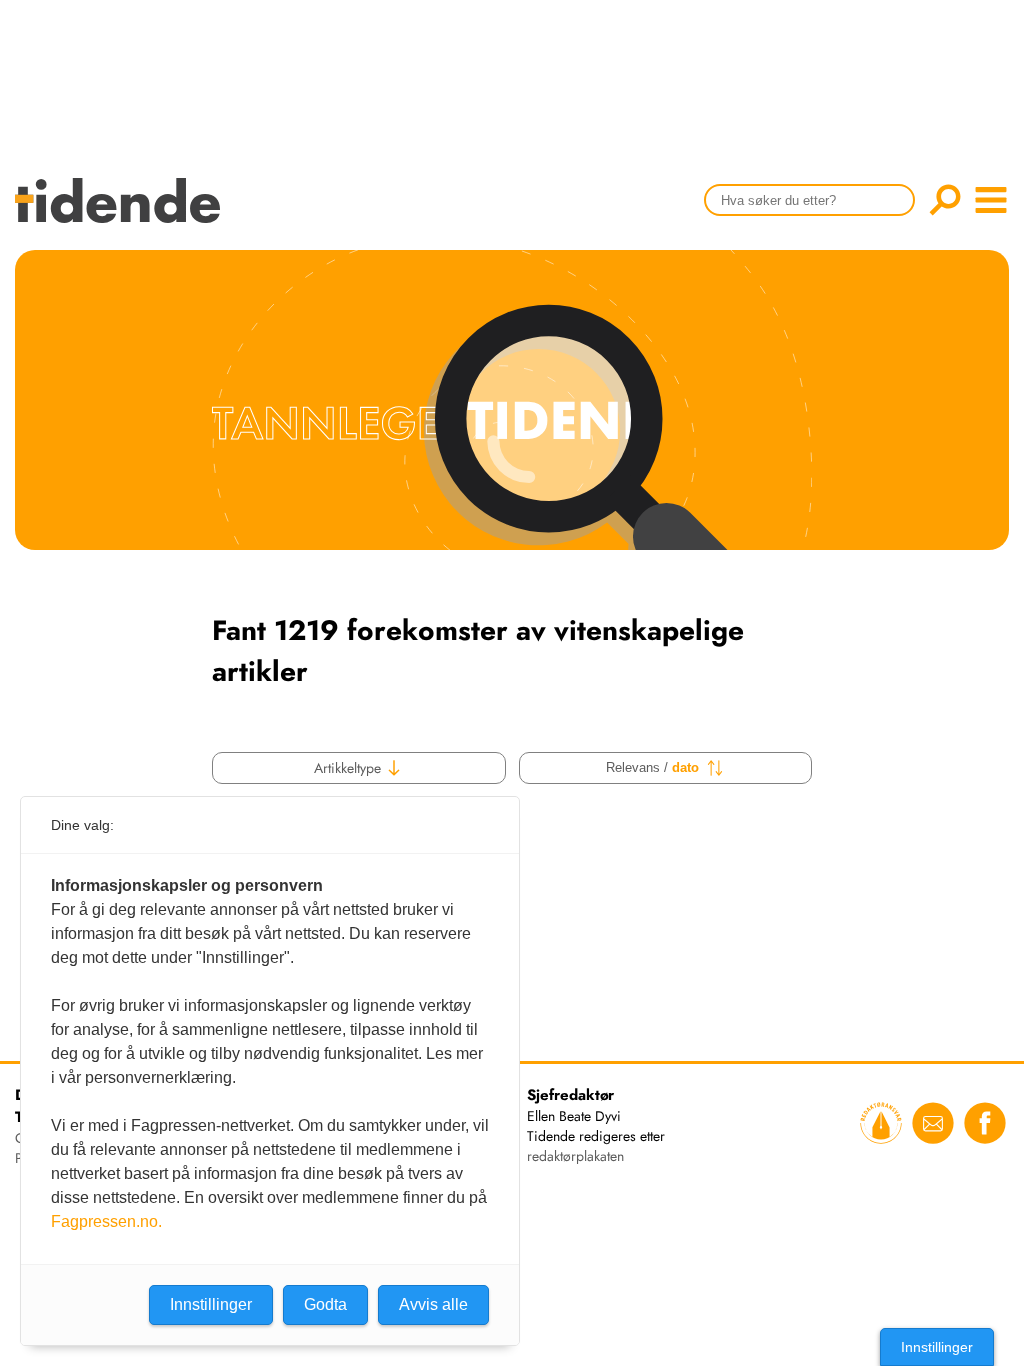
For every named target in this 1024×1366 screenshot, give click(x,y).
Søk (945, 200)
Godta (325, 1304)
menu (991, 200)
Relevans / (652, 767)
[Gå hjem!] (122, 213)
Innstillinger (937, 1347)
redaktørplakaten (575, 1156)
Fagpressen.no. (106, 1221)
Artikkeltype (349, 768)
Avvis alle (433, 1304)
